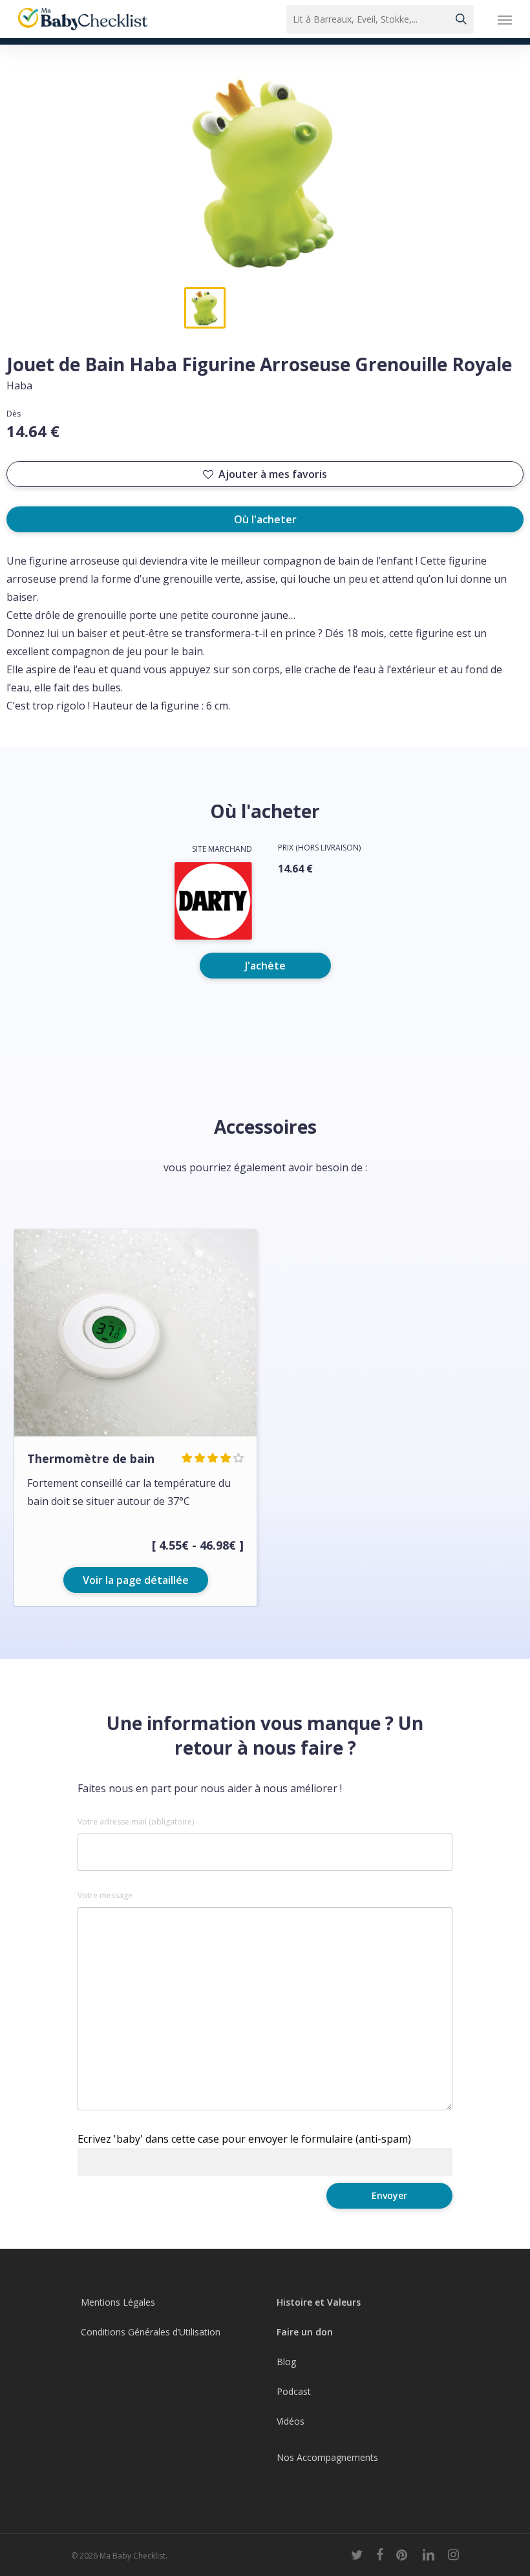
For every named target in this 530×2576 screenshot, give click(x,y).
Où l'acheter (265, 519)
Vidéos (291, 2421)
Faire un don (305, 2332)
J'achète (265, 966)
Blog (286, 2362)
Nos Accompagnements (327, 2457)
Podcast (294, 2391)
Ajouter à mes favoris (273, 474)
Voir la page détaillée (136, 1580)
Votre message (105, 1896)
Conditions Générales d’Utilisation (151, 2332)
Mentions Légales (118, 2302)
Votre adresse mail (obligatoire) (136, 1822)
